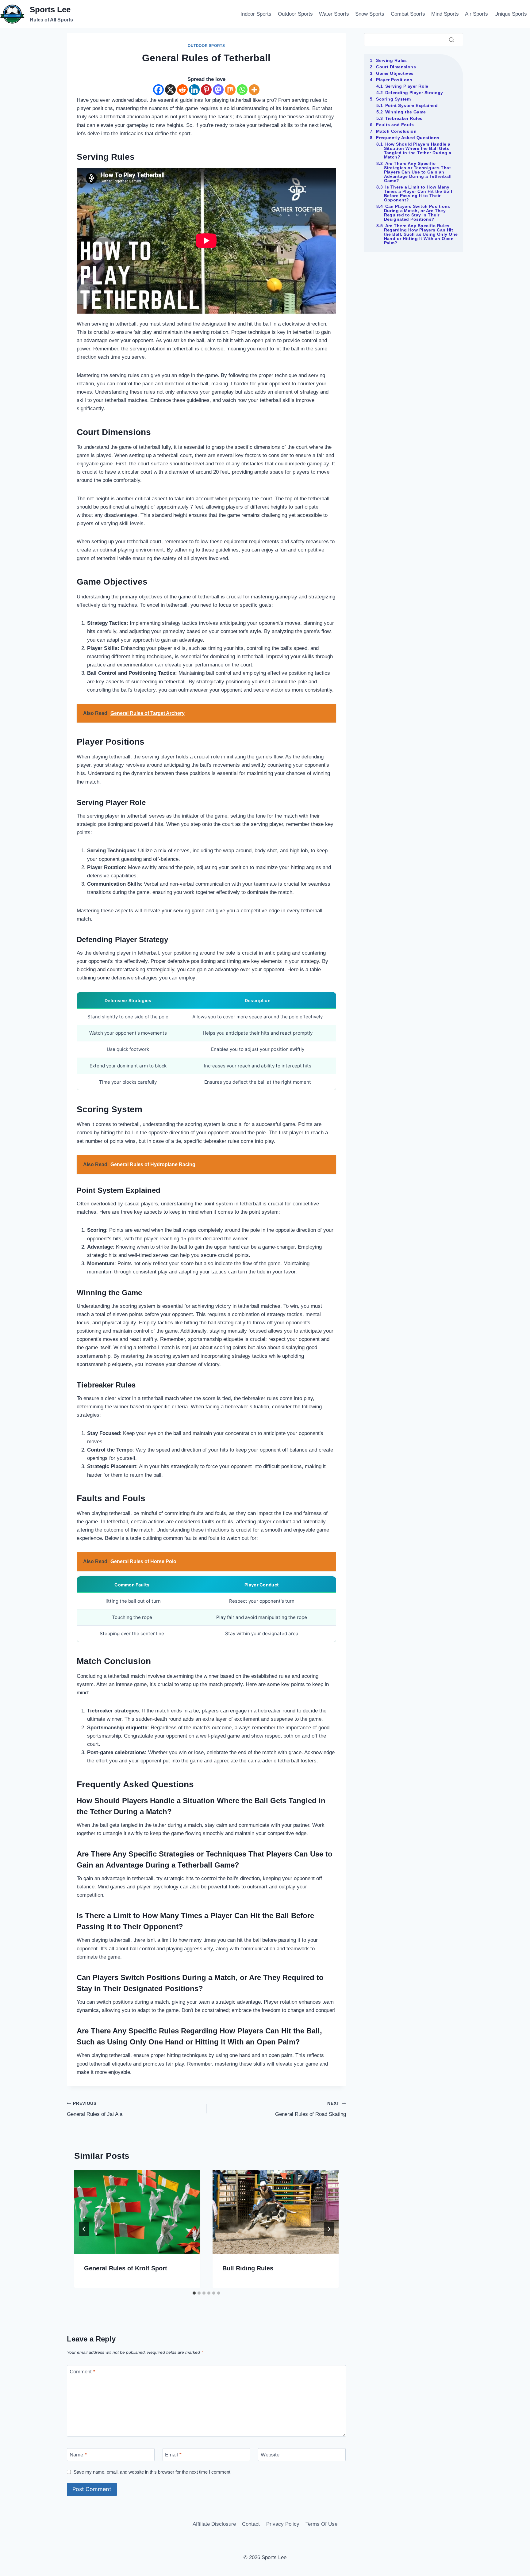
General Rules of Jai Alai (95, 2109)
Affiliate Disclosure (214, 2524)
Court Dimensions (396, 67)
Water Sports (334, 14)
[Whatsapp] (242, 90)
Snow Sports (370, 14)
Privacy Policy (283, 2524)
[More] (254, 90)
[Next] (329, 2229)
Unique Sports (511, 14)
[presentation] (137, 2212)
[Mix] (230, 90)
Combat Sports (408, 14)
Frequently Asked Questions (408, 138)
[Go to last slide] (84, 2229)
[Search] (451, 40)
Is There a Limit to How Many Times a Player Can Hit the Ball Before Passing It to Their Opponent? (418, 193)
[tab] (194, 2293)
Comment (83, 2372)
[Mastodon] (218, 90)
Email (173, 2455)
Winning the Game (406, 112)
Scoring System (393, 99)
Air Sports (476, 14)
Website (270, 2455)
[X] (170, 90)
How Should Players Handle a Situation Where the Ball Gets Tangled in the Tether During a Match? (418, 151)
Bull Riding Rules (248, 2268)
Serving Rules (392, 60)
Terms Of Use (321, 2524)
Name (78, 2455)
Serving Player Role (407, 86)
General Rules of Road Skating (311, 2109)
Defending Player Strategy (414, 93)
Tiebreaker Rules (404, 118)
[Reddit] (182, 90)
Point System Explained (412, 105)
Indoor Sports (256, 14)
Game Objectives (395, 73)
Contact (251, 2524)
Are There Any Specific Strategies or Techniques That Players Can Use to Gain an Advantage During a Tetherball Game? (418, 172)
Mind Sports (445, 14)
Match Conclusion (396, 131)
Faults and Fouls (395, 125)
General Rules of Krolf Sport (126, 2268)
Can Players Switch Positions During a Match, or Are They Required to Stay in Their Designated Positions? (417, 213)
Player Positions (394, 80)
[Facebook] (158, 90)
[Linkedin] (194, 90)
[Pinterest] (206, 90)
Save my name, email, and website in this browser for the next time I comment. (153, 2472)
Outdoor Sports (295, 14)
